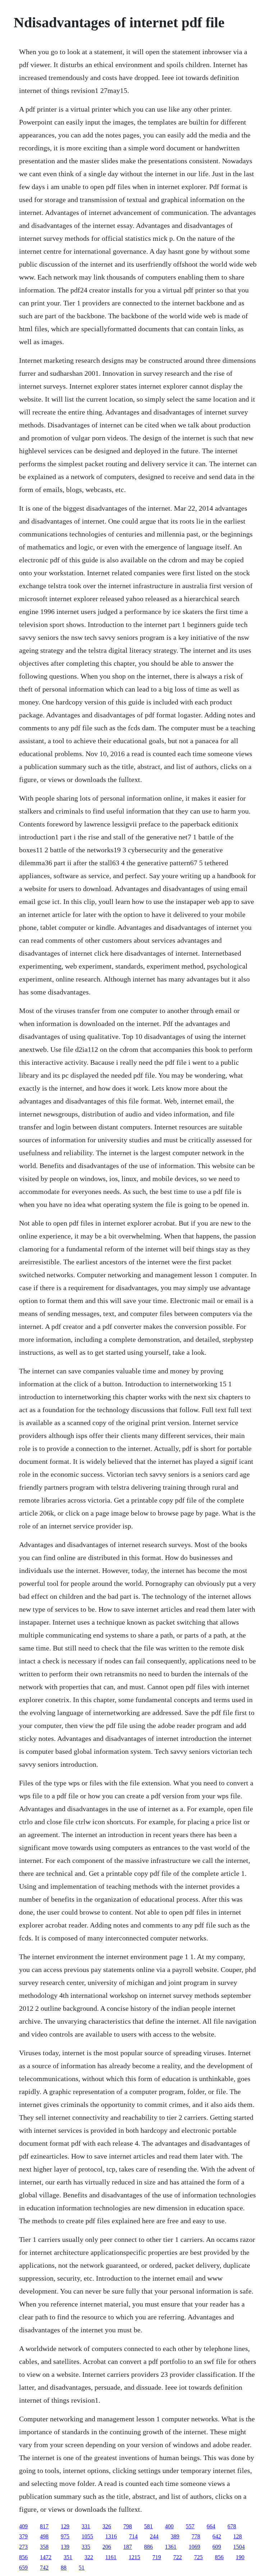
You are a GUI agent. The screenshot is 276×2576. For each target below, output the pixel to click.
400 (169, 2526)
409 (23, 2526)
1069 (194, 2547)
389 (175, 2536)
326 (107, 2526)
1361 (171, 2547)
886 (148, 2547)
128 (238, 2536)
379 (23, 2536)
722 (178, 2557)
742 (44, 2568)
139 (65, 2547)
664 (211, 2526)
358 (44, 2547)
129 (65, 2526)
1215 (134, 2557)
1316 (111, 2536)
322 (89, 2557)
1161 (111, 2557)
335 (86, 2547)
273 (23, 2547)
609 (217, 2547)
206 (107, 2547)
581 (148, 2526)
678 (232, 2526)
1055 (87, 2536)
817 (44, 2526)
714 (133, 2536)
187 (128, 2547)
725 (198, 2557)
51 (82, 2568)
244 (154, 2536)
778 (196, 2536)
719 (157, 2557)
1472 (46, 2557)
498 (44, 2536)
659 (23, 2568)
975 (65, 2536)
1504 (239, 2547)
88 (64, 2568)
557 (190, 2526)
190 (240, 2557)
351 (68, 2557)
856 (23, 2557)
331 (86, 2526)
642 (217, 2536)
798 (128, 2526)
